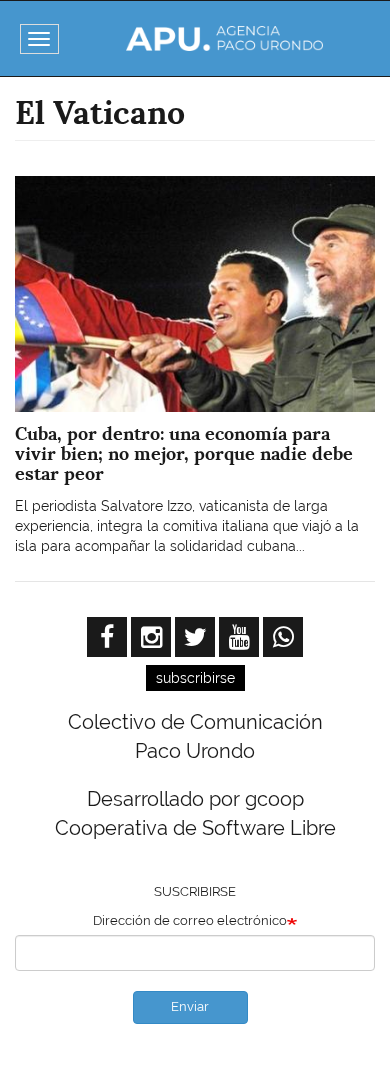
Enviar (190, 1006)
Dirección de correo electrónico (190, 920)
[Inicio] (225, 38)
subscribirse (195, 678)
